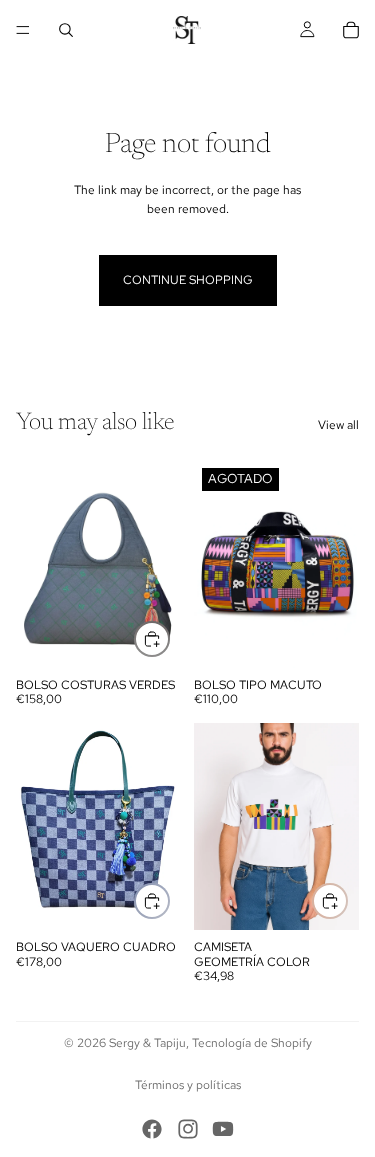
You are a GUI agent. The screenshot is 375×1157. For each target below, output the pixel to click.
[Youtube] (223, 1129)
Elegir (347, 900)
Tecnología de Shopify (252, 1043)
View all (338, 425)
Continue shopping (188, 280)
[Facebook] (152, 1129)
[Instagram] (188, 1129)
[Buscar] (66, 30)
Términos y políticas (188, 1085)
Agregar (169, 638)
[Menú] (23, 30)
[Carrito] (351, 30)
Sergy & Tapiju (147, 1043)
